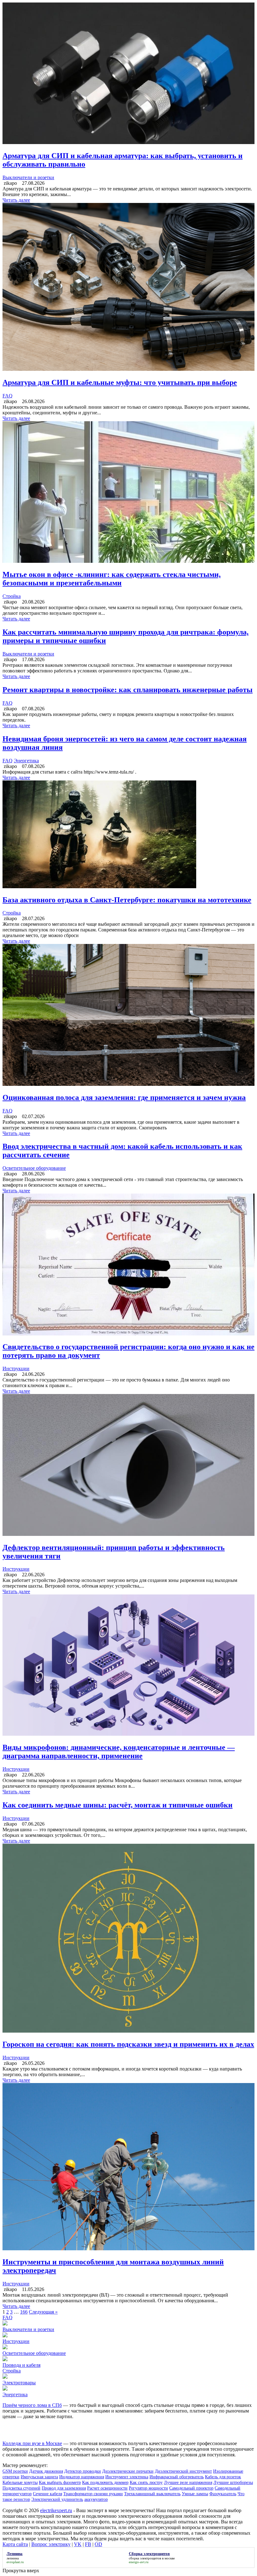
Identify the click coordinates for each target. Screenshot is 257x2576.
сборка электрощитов (145, 2558)
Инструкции (16, 1368)
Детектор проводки (83, 2471)
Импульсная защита (39, 2477)
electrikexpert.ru (56, 2510)
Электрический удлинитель (57, 2499)
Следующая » (43, 2312)
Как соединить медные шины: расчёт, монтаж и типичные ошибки (118, 1805)
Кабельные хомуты (20, 2483)
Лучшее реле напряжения (188, 2483)
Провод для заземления (64, 2488)
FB (88, 2544)
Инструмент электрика (127, 2477)
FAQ (8, 396)
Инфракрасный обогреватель (177, 2477)
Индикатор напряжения (82, 2477)
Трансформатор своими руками (93, 2494)
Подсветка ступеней (21, 2488)
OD (98, 2544)
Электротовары (19, 2383)
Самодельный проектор (191, 2488)
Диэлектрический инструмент (183, 2471)
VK (78, 2544)
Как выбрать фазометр (60, 2483)
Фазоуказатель (223, 2494)
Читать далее (16, 200)
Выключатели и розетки (28, 177)
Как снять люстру (146, 2483)
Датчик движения (46, 2471)
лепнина (13, 2558)
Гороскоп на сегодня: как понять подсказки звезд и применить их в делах (128, 2044)
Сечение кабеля (47, 2494)
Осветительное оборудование (34, 1168)
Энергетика (26, 761)
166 (24, 2312)
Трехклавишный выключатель (152, 2494)
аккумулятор (96, 2499)
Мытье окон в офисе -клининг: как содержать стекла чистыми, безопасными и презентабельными (112, 579)
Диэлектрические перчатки (128, 2471)
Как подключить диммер (105, 2483)
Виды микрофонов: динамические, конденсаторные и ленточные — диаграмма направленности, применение (119, 1752)
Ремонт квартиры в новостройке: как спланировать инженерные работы (128, 690)
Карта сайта (15, 2544)
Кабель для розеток (223, 2477)
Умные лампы (195, 2494)
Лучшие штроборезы (233, 2483)
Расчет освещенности (107, 2488)
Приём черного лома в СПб (32, 2405)
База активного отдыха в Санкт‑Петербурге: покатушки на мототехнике (127, 900)
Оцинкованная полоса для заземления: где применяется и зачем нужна (124, 1097)
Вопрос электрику (51, 2544)
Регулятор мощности (148, 2488)
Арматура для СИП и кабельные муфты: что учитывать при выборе (120, 382)
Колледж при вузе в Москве (32, 2443)
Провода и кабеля (21, 2365)
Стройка (12, 596)
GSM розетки (15, 2471)
